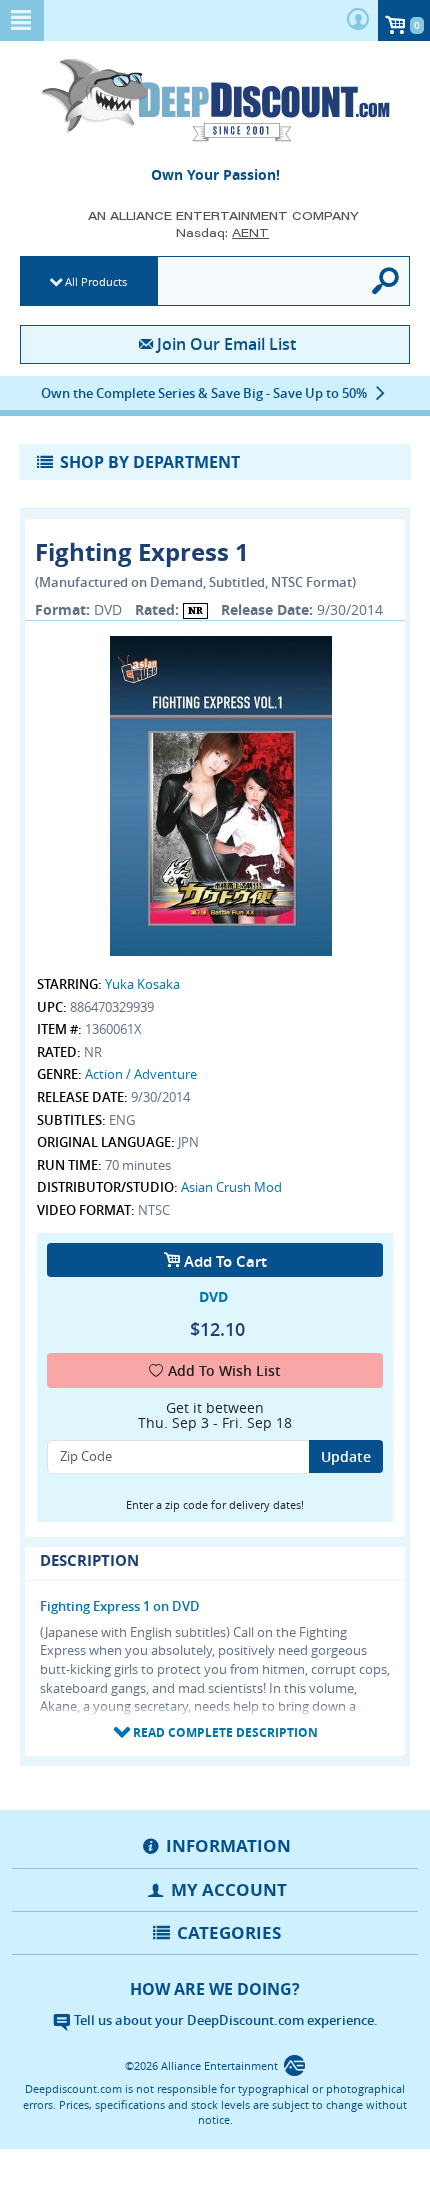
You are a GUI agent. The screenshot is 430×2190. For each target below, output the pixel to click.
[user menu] (358, 20)
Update (346, 1456)
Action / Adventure (141, 1074)
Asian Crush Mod (231, 1187)
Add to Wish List (224, 1370)
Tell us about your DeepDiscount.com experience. (224, 2020)
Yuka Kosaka (142, 984)
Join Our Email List (226, 344)
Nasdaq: (222, 232)
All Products (96, 281)
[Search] (386, 281)
